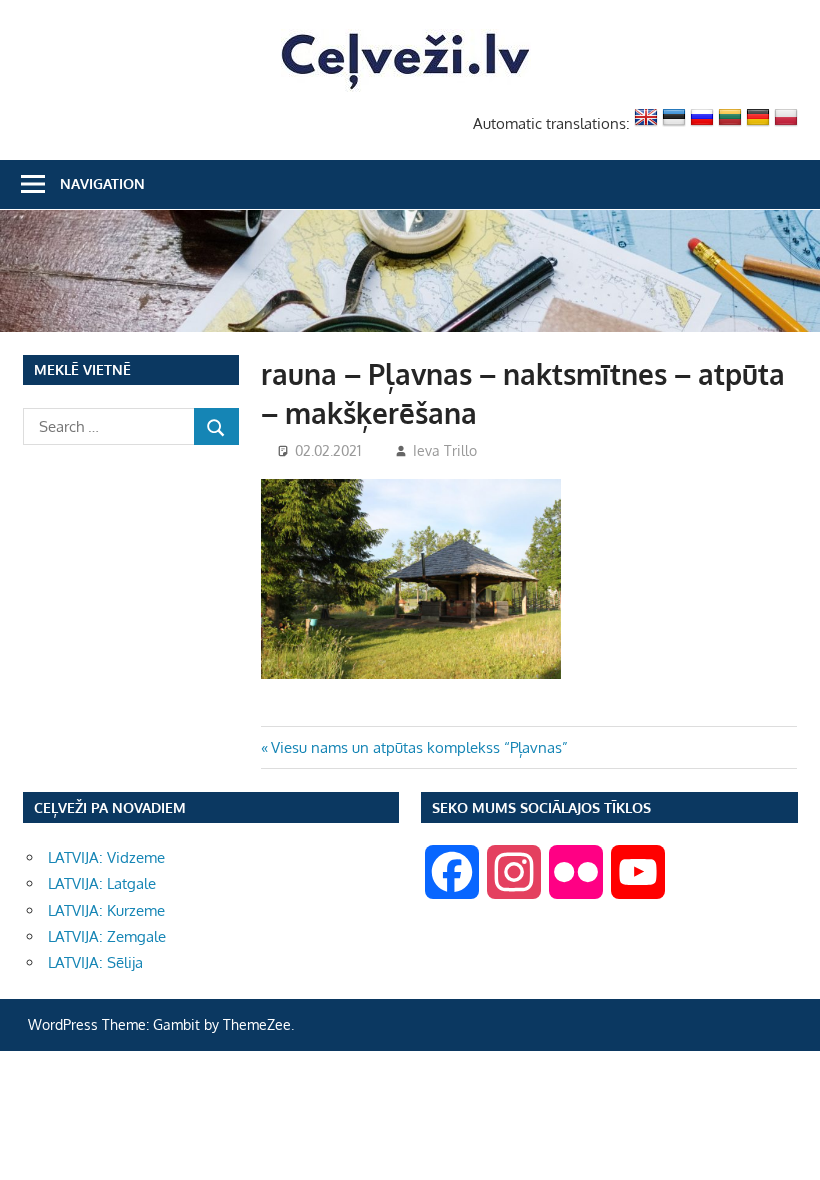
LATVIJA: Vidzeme (106, 857)
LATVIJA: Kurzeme (106, 910)
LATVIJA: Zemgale (107, 936)
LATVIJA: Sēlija (95, 962)
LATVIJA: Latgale (102, 883)
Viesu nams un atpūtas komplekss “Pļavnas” (419, 747)
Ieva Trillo (445, 450)
